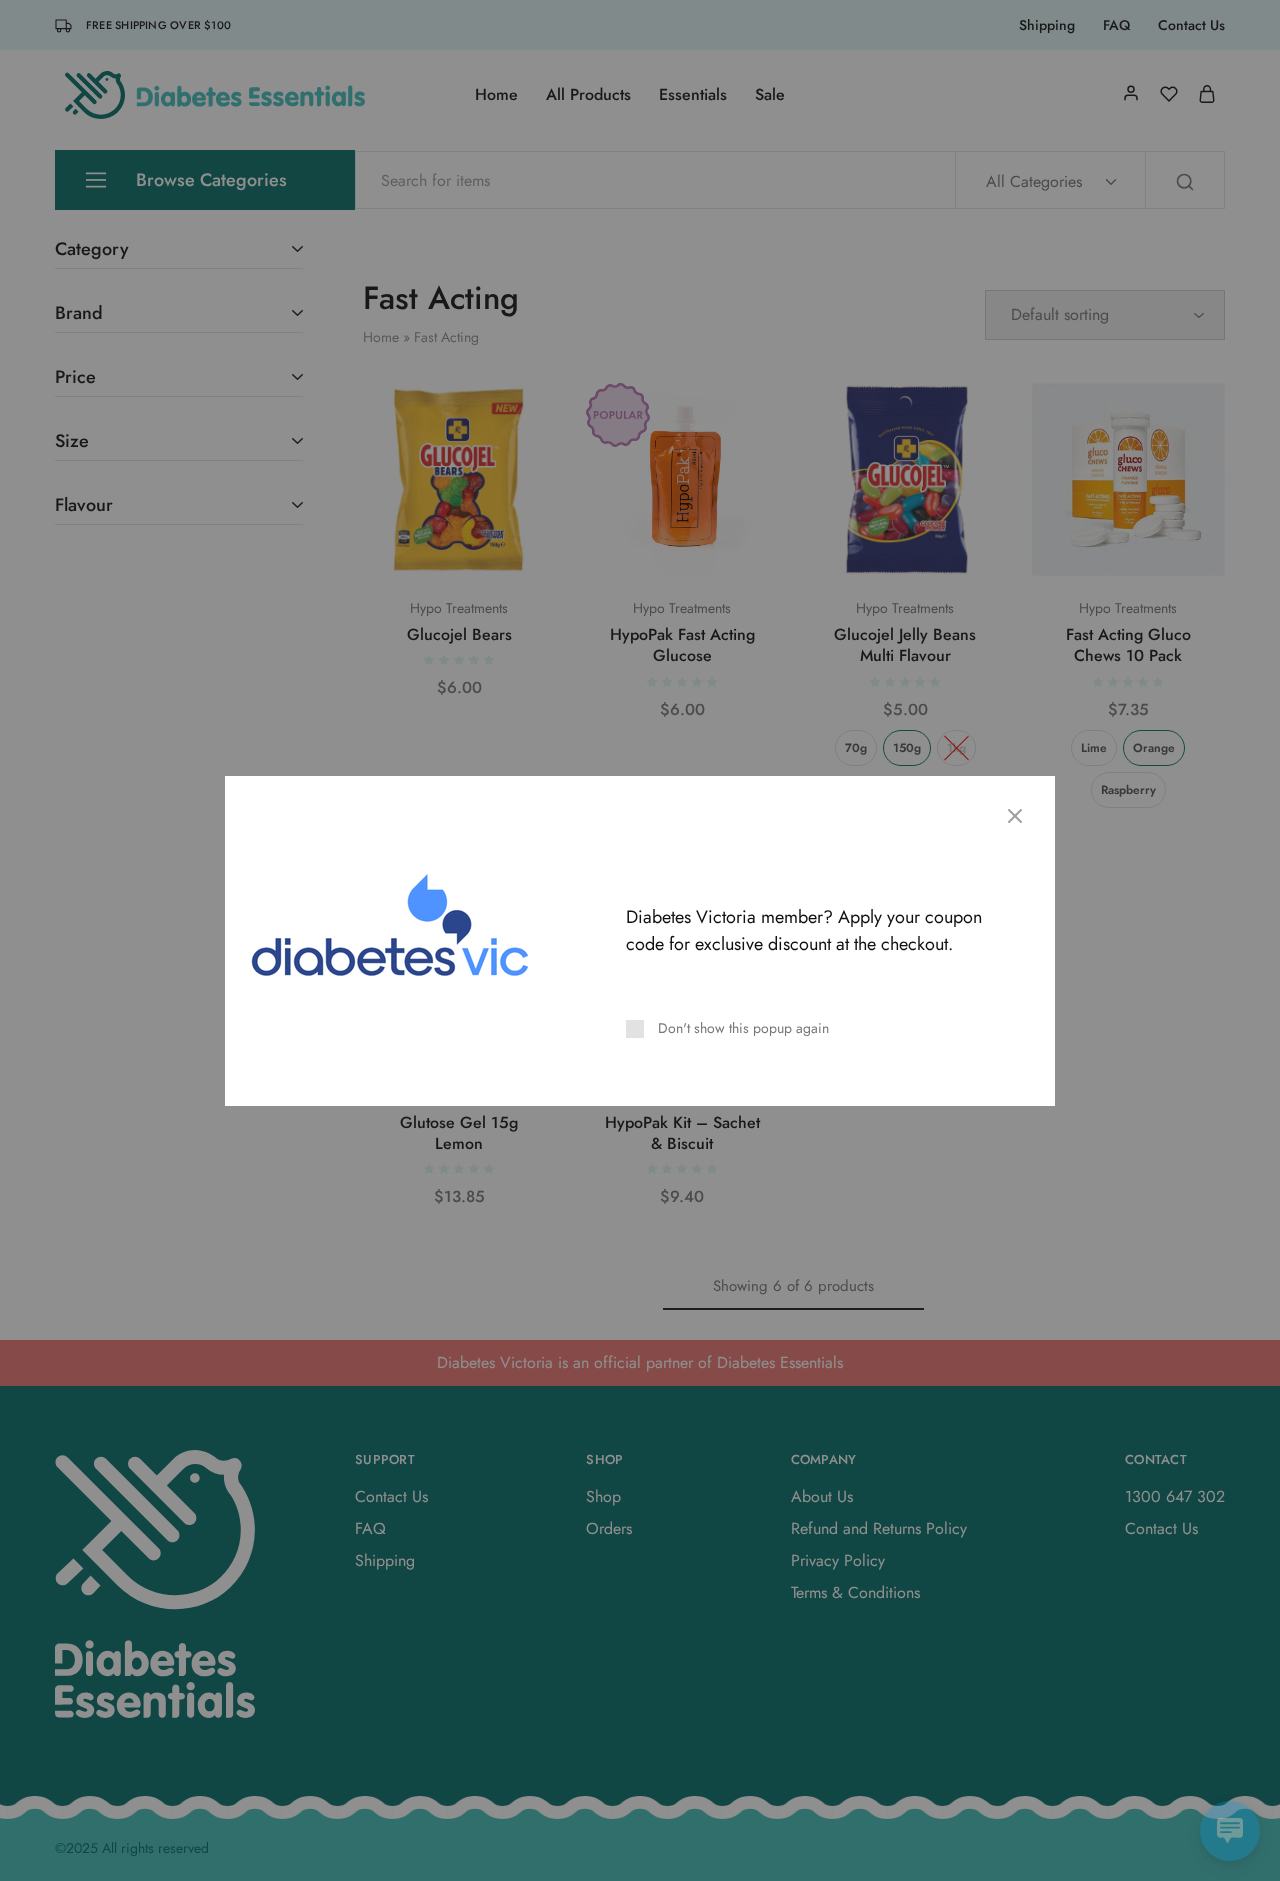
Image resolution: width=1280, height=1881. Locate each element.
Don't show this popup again (743, 1028)
